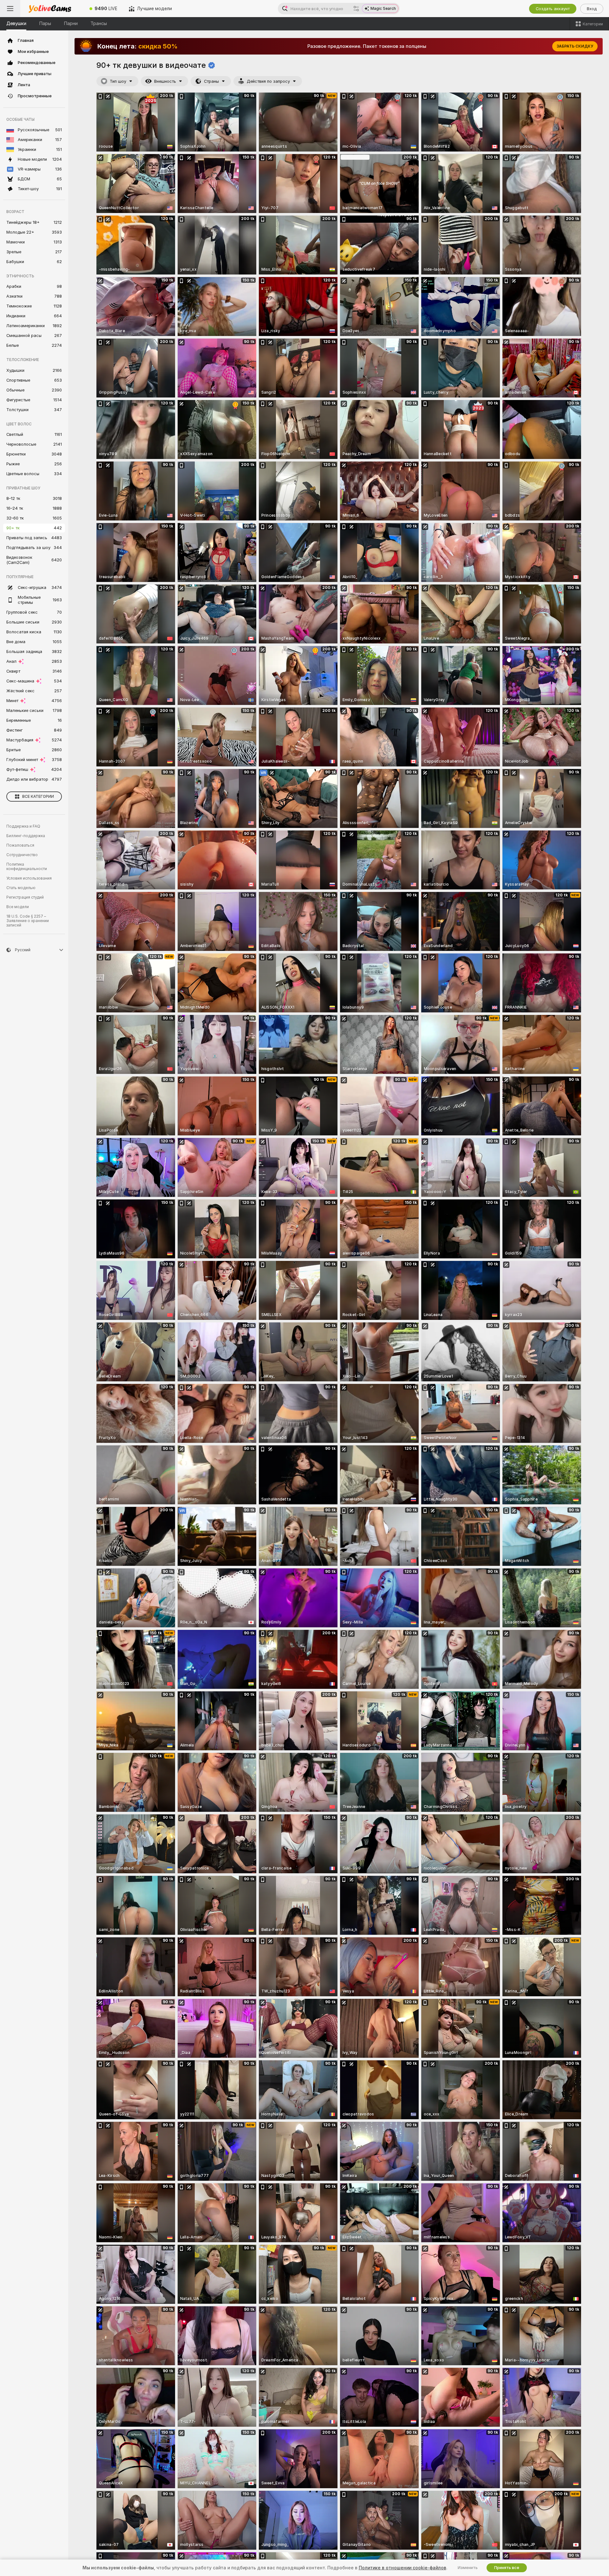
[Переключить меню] (10, 9)
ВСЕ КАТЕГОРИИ (38, 797)
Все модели (18, 907)
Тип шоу (118, 81)
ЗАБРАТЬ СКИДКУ (575, 46)
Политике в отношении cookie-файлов (403, 2568)
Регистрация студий (25, 897)
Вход (592, 9)
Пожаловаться (20, 845)
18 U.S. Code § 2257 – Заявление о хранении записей (28, 921)
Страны (211, 81)
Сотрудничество (22, 855)
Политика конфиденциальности (27, 867)
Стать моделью (21, 888)
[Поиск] (356, 9)
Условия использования (29, 878)
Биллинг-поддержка (26, 836)
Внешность (165, 81)
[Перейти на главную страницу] (52, 9)
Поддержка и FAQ (23, 826)
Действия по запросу (268, 81)
